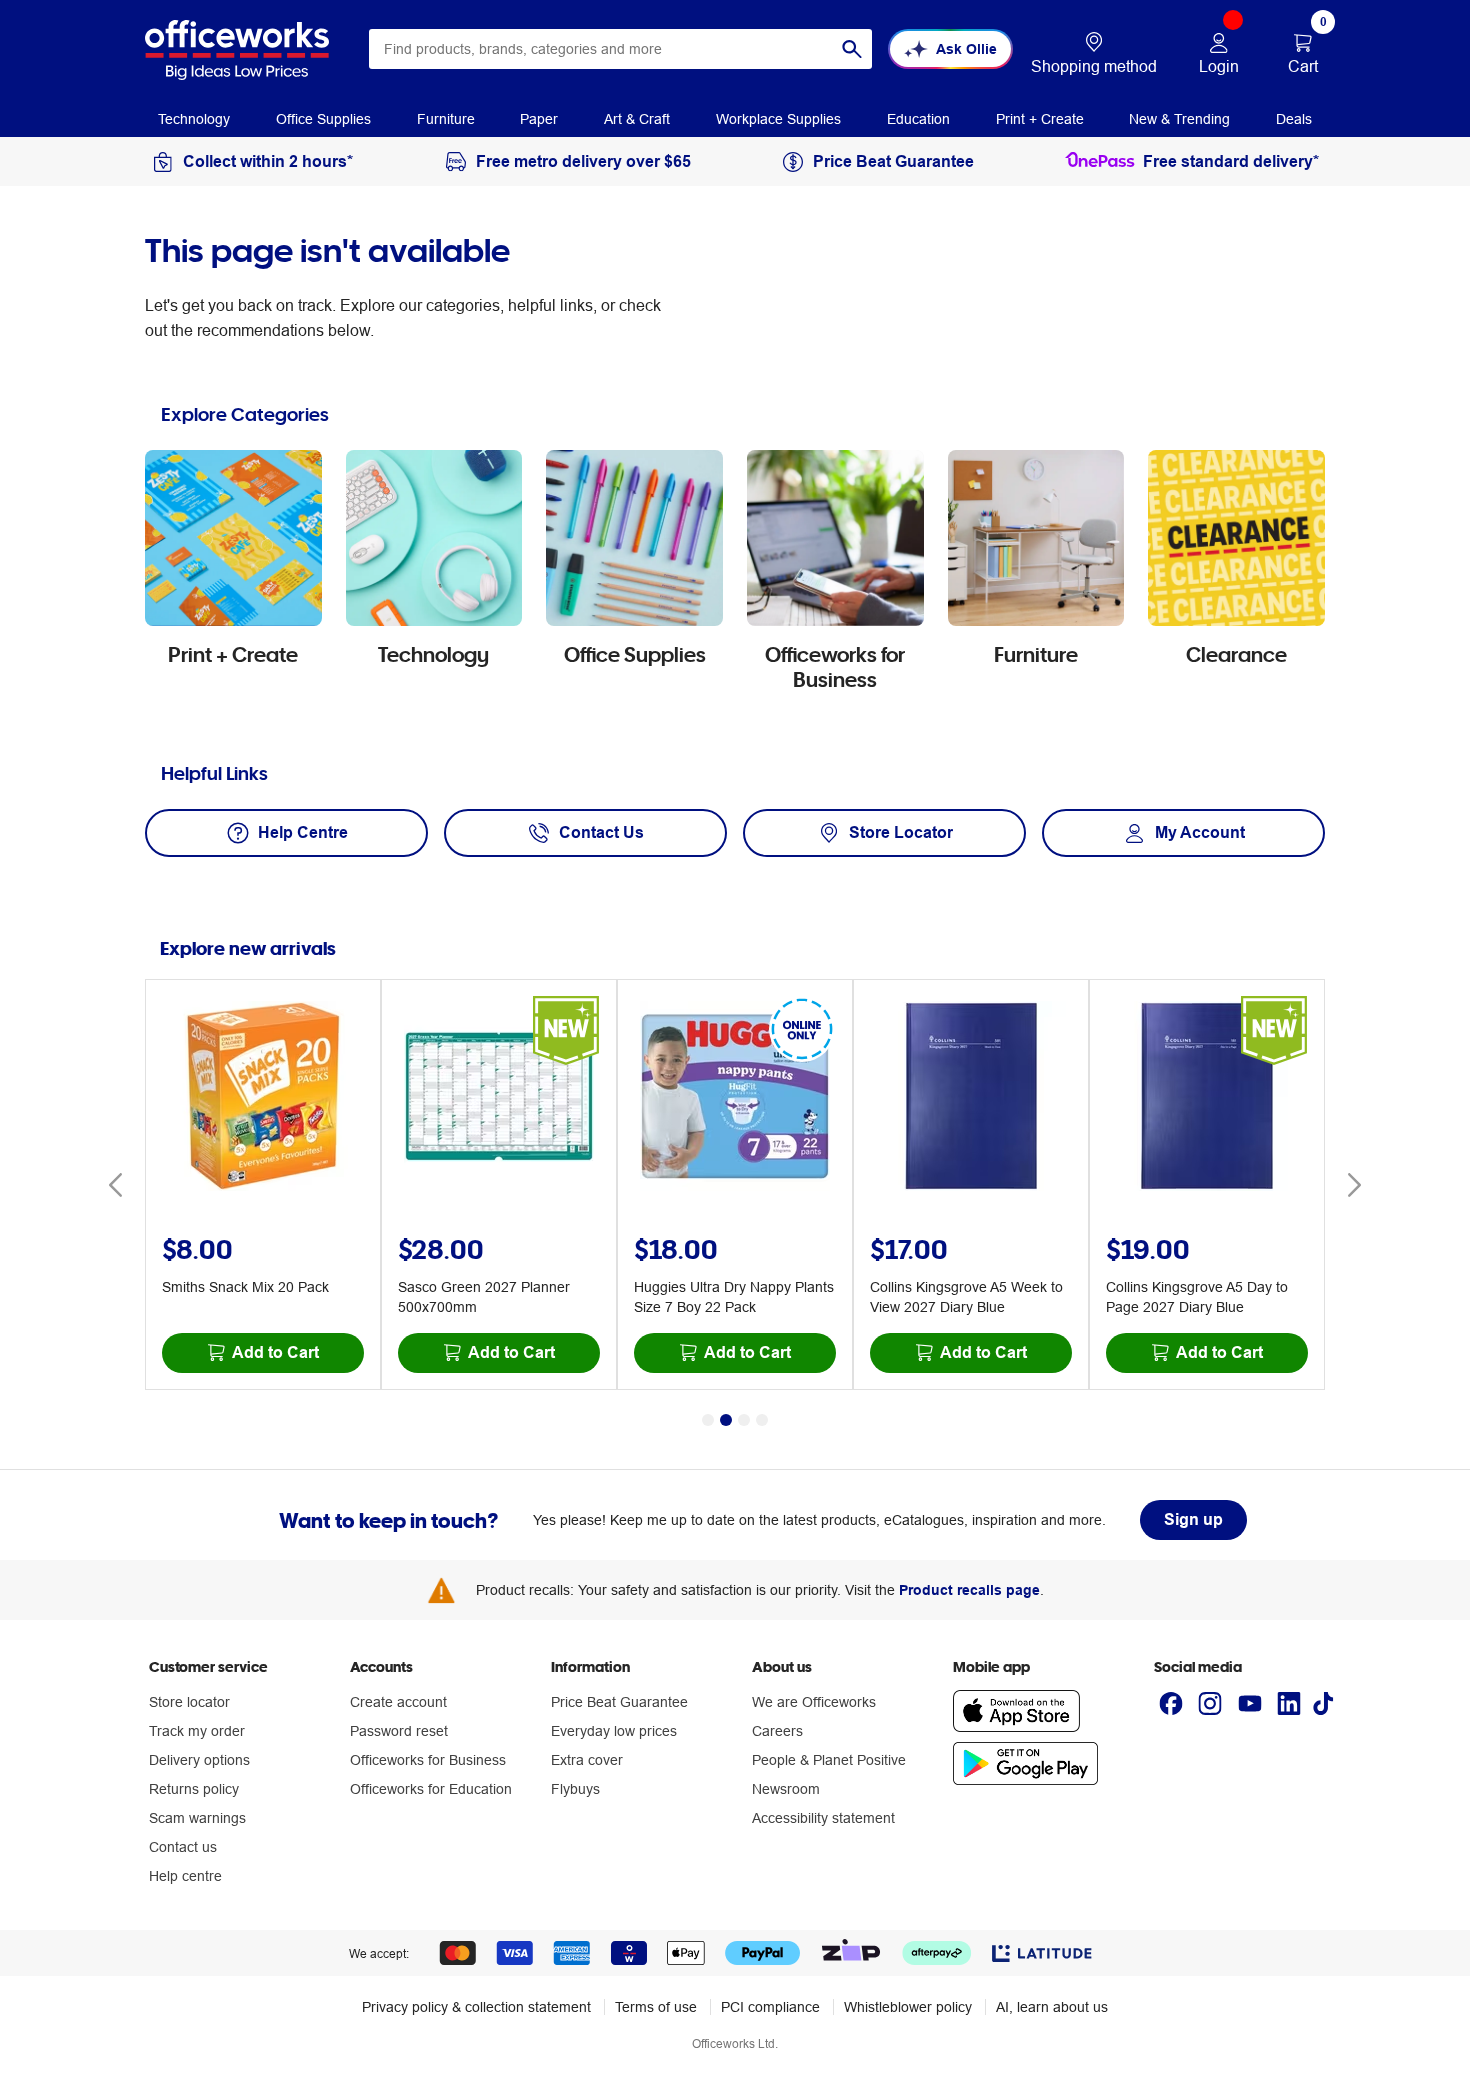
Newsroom (786, 1789)
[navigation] (194, 118)
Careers (777, 1731)
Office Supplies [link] (323, 119)
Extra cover (587, 1760)
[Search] (852, 49)
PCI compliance (770, 2007)
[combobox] (620, 49)
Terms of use (656, 2007)
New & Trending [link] (1179, 119)
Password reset (399, 1731)
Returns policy (194, 1789)
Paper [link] (539, 119)
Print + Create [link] (1040, 119)
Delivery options (199, 1760)
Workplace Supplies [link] (778, 119)
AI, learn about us (1052, 2007)
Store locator (189, 1702)
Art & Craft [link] (637, 119)
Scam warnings (197, 1818)
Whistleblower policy (908, 2007)
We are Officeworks (814, 1702)
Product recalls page (969, 1590)
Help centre (185, 1876)
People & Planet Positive (829, 1760)
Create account (398, 1702)
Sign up (1193, 1519)
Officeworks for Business (428, 1760)
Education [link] (918, 119)
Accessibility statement (823, 1818)
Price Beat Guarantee (619, 1702)
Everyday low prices (614, 1731)
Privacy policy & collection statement (476, 2007)
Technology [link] (194, 119)
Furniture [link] (446, 119)
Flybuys (575, 1789)
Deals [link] (1294, 119)
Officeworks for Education (431, 1789)
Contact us (183, 1847)
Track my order (197, 1731)
